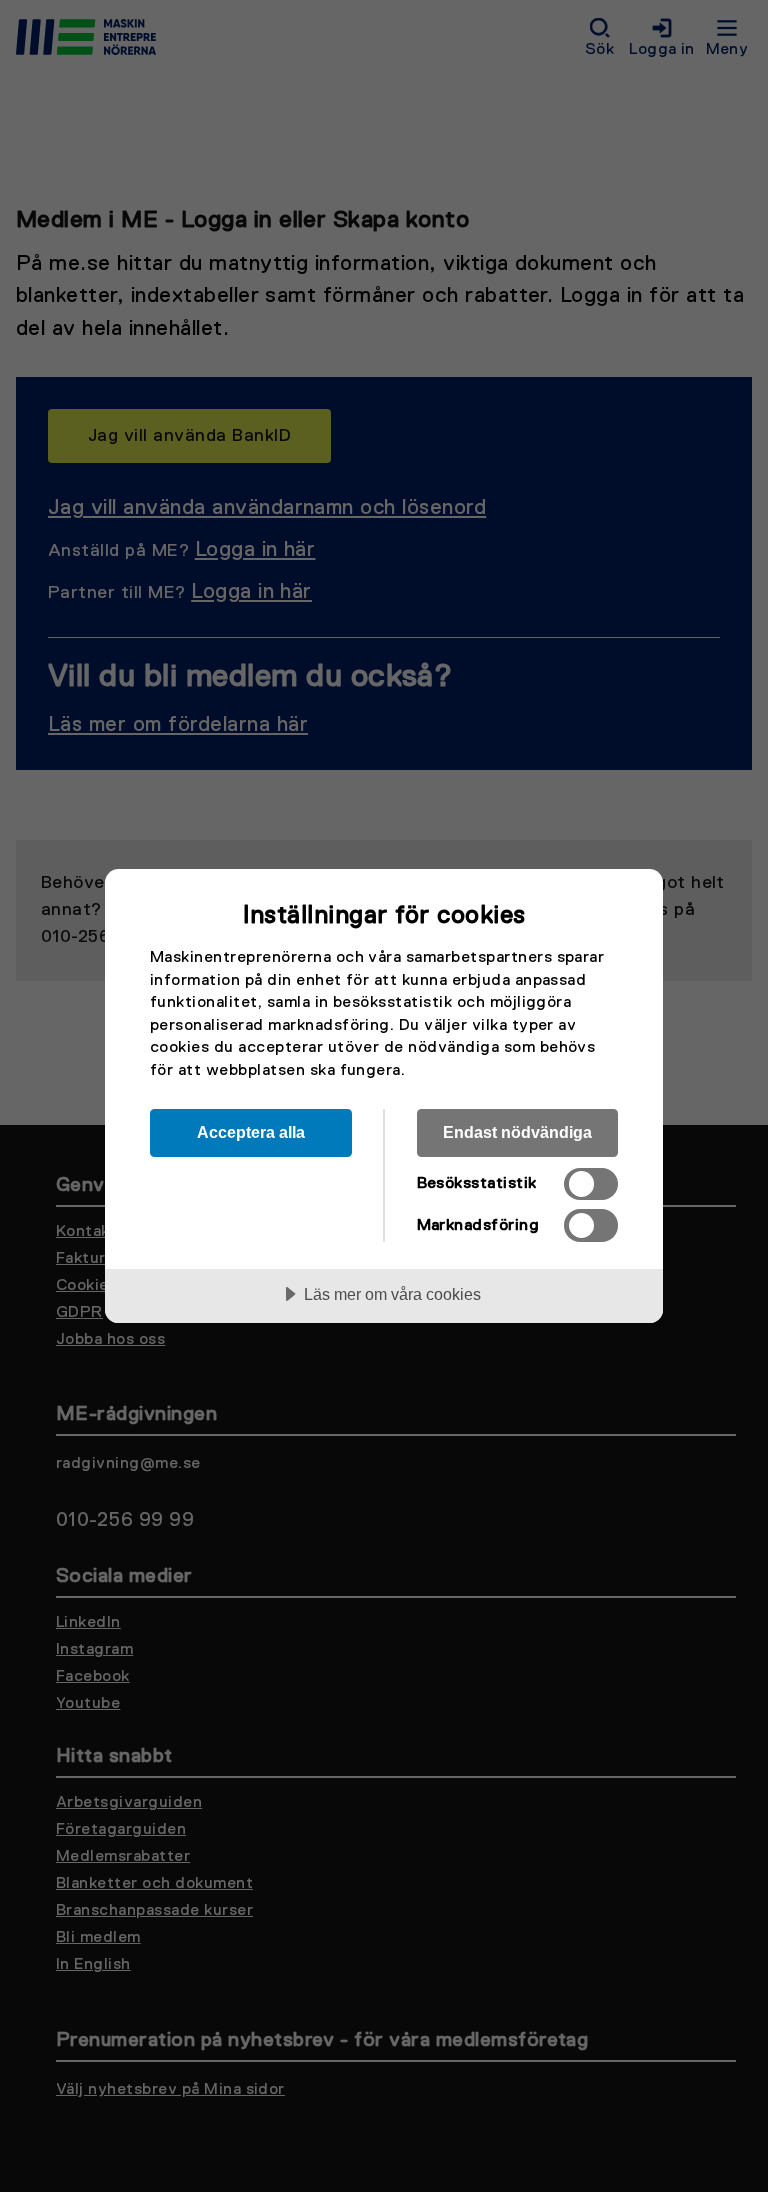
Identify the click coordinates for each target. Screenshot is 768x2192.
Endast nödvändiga (517, 1132)
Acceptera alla (251, 1132)
